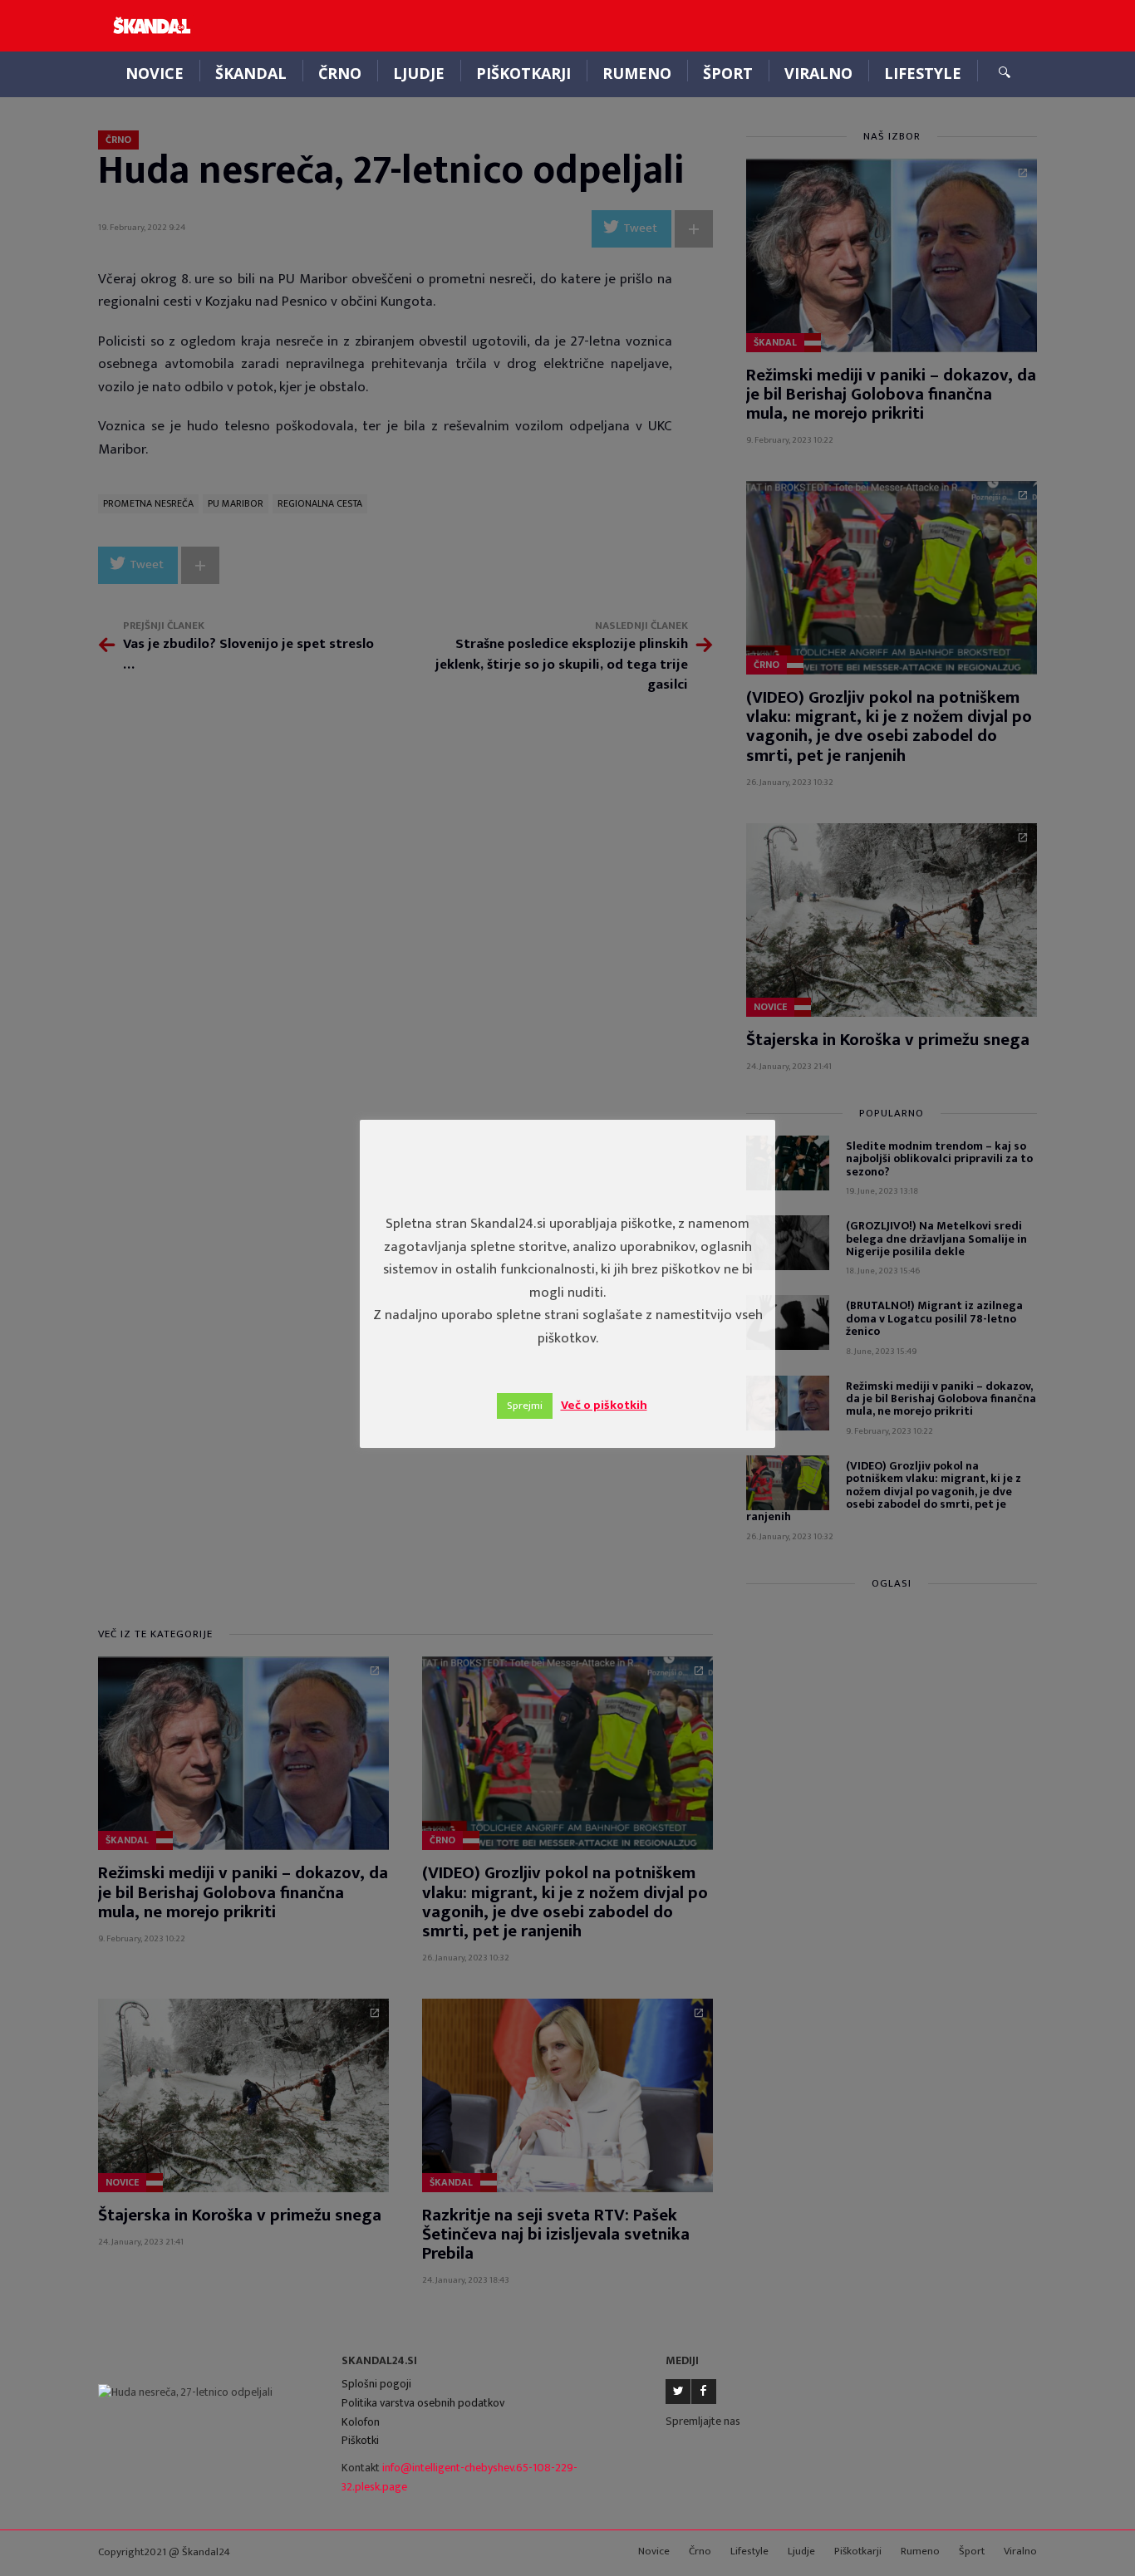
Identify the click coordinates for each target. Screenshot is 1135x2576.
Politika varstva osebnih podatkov (423, 2403)
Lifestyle (923, 73)
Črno (340, 73)
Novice (155, 73)
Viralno (818, 73)
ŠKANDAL (251, 73)
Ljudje (419, 73)
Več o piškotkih (604, 1405)
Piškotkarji (523, 73)
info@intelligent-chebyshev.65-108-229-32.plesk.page (459, 2477)
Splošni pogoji (376, 2384)
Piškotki (360, 2440)
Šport (728, 73)
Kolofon (361, 2422)
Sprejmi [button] (525, 1406)
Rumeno (637, 73)
